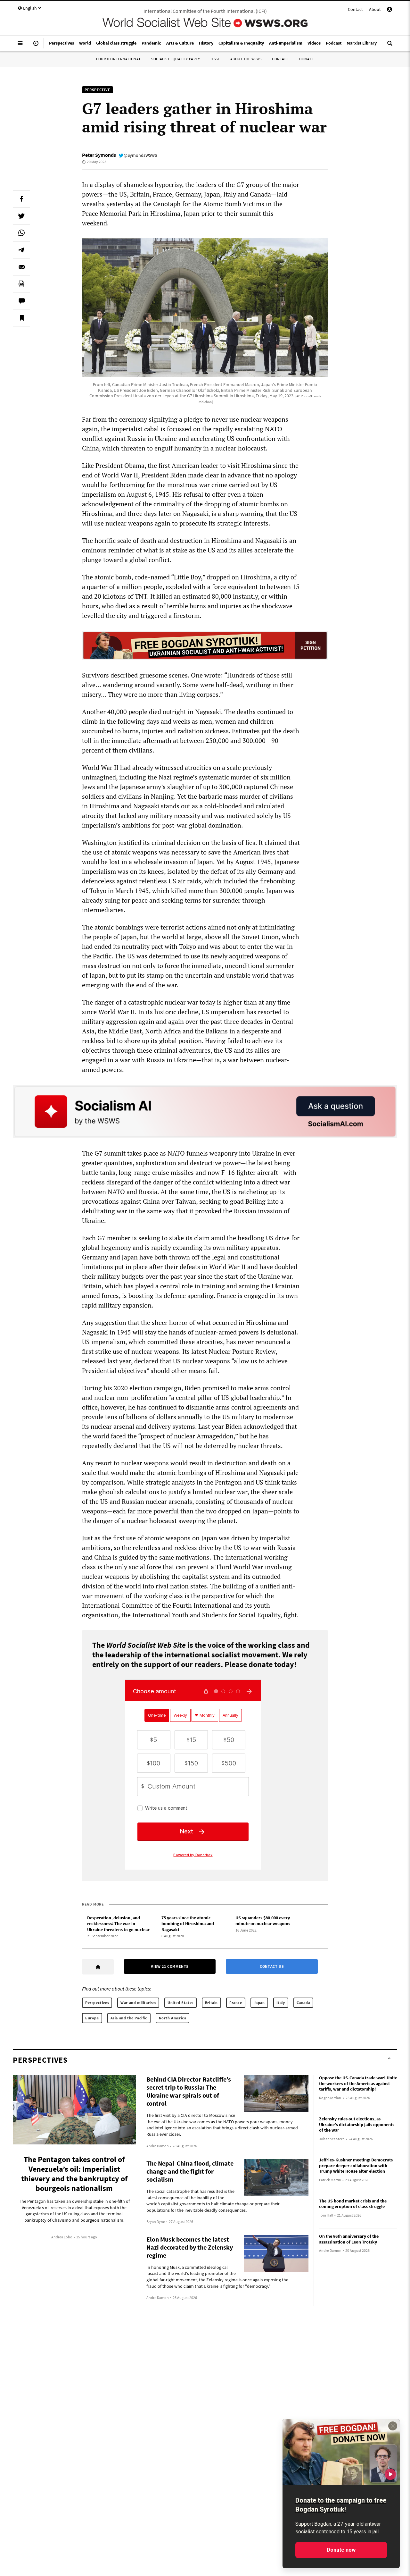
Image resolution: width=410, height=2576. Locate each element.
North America (173, 2018)
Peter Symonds (99, 155)
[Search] (390, 46)
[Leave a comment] (21, 301)
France (236, 2003)
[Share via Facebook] (21, 199)
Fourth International (119, 59)
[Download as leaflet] (21, 284)
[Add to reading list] (21, 318)
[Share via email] (21, 267)
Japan (259, 2003)
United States (180, 2003)
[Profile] (389, 10)
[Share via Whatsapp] (21, 233)
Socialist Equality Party (176, 59)
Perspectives (97, 2003)
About (375, 9)
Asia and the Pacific (129, 2018)
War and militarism (138, 2003)
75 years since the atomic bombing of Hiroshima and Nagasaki (188, 1924)
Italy (281, 2003)
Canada (303, 2003)
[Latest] (36, 46)
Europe (92, 2018)
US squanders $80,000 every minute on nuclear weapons (263, 1921)
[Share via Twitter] (21, 216)
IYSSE (215, 59)
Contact (355, 9)
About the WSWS (246, 59)
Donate (307, 59)
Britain (211, 2003)
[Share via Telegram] (21, 250)
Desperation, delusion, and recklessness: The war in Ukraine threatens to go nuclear (118, 1924)
